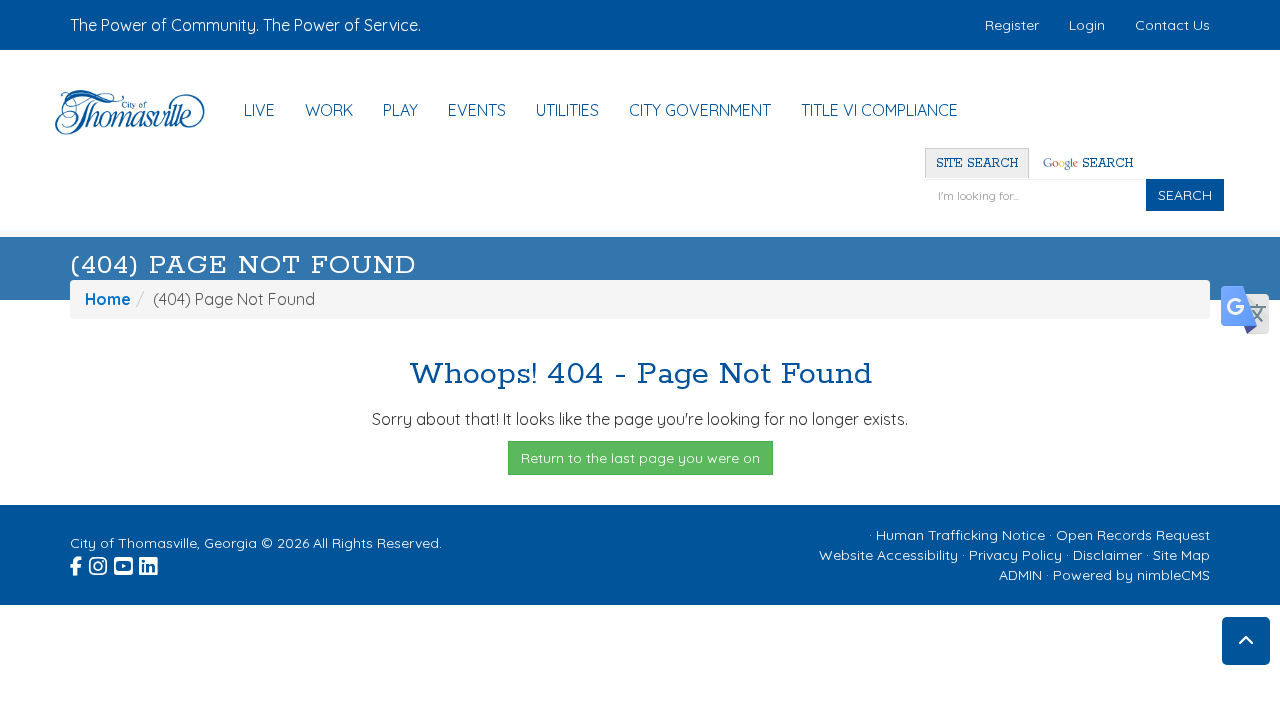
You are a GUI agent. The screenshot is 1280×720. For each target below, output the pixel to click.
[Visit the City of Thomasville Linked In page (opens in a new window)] (149, 564)
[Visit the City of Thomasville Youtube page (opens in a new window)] (124, 564)
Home (108, 299)
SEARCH (1185, 195)
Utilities (567, 110)
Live (259, 110)
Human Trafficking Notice (960, 535)
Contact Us (1172, 25)
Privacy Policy (1015, 555)
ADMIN (1020, 575)
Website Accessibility (888, 555)
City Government (700, 110)
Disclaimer (1107, 555)
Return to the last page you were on (640, 458)
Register (1012, 25)
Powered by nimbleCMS (1131, 575)
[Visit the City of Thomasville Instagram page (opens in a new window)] (99, 564)
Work (329, 110)
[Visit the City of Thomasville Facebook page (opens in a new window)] (77, 564)
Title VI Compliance (879, 110)
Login (1087, 25)
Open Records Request (1133, 535)
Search (1105, 163)
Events (477, 110)
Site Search (977, 163)
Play (400, 110)
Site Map (1181, 555)
